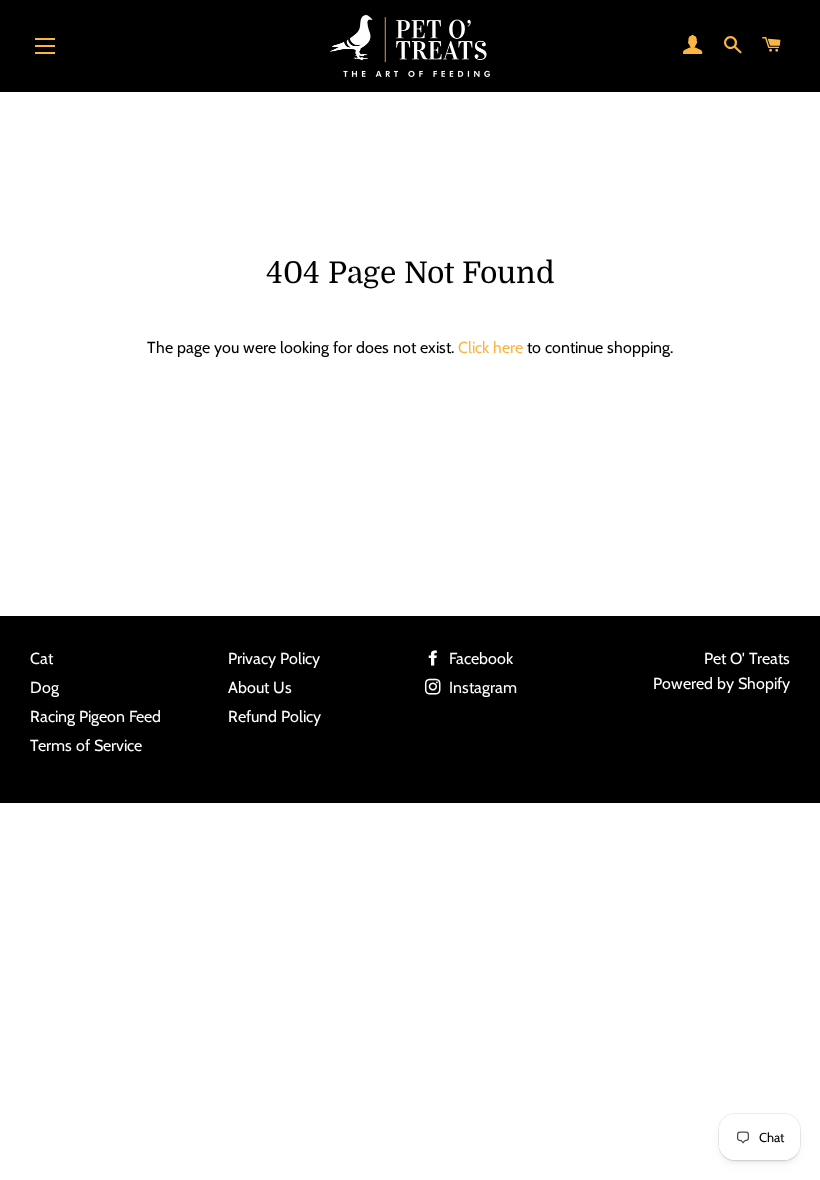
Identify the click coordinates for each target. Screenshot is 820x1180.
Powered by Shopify (721, 683)
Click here (490, 347)
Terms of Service (86, 745)
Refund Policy (274, 716)
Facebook (479, 658)
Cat (41, 658)
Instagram (481, 687)
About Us (260, 687)
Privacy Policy (274, 658)
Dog (44, 687)
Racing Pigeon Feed (95, 716)
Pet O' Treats (747, 658)
